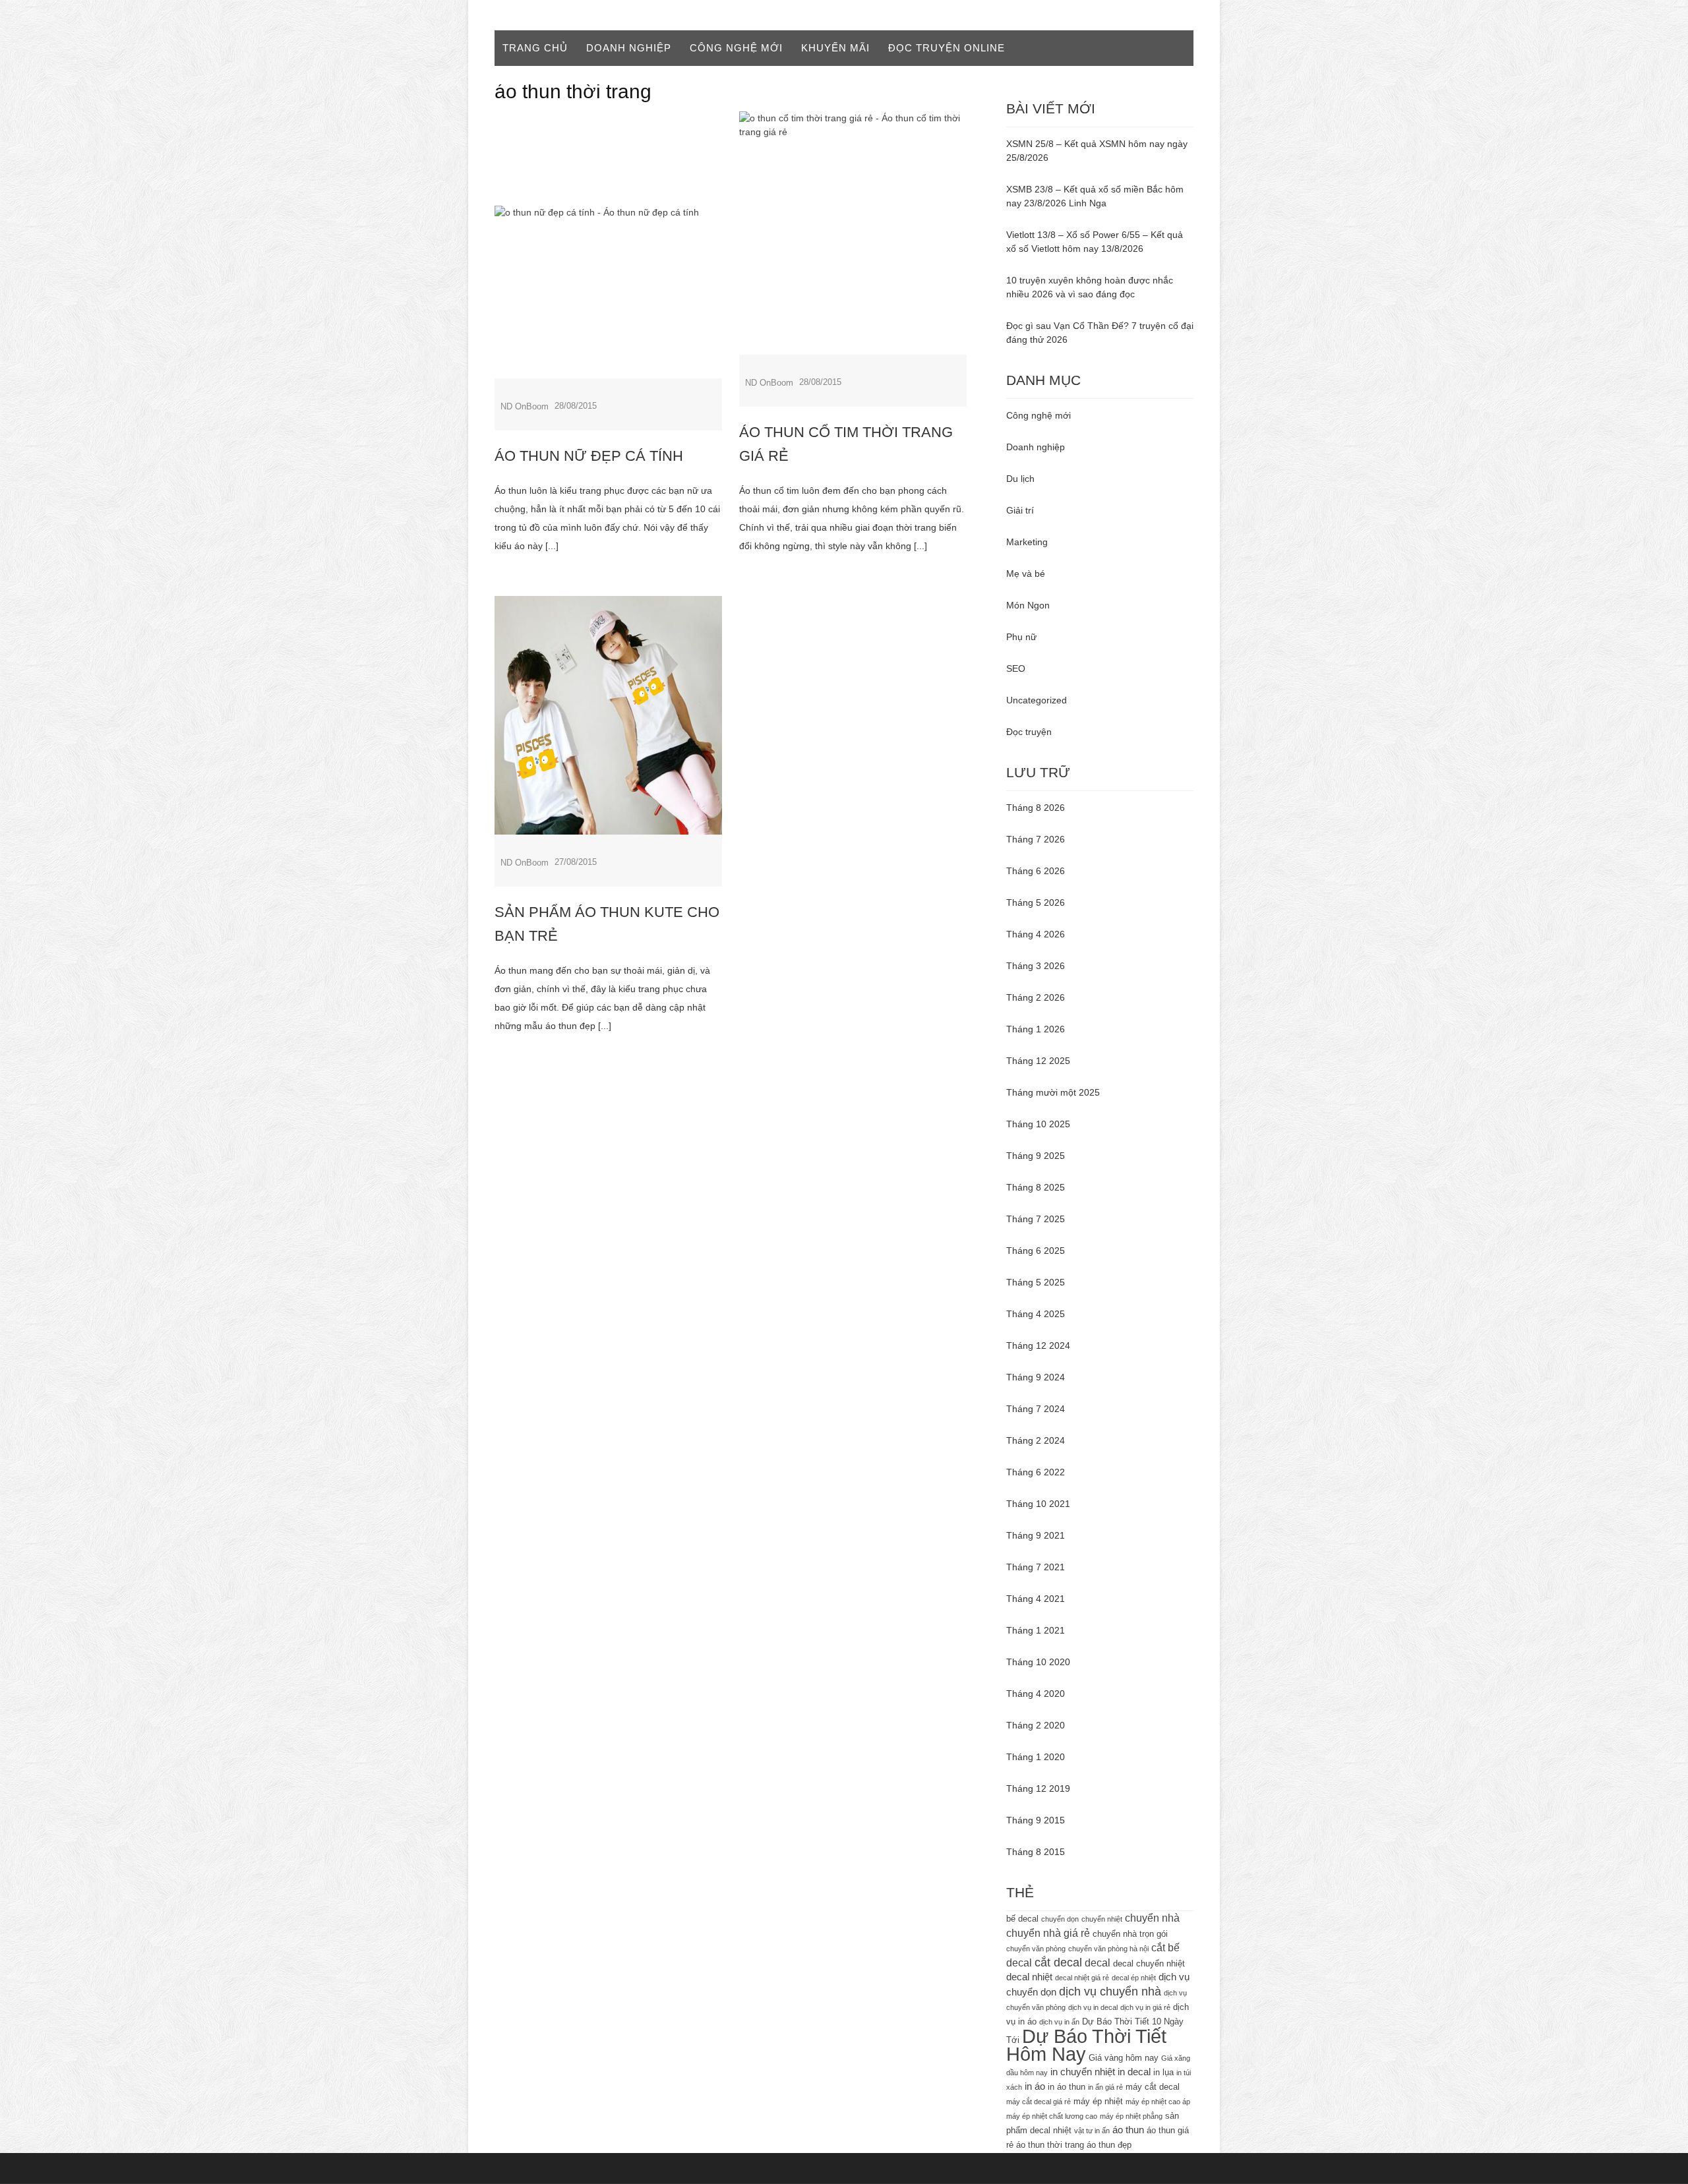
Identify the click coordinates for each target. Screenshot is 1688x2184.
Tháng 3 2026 (1036, 966)
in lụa (1163, 2072)
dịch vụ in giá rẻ (1145, 2007)
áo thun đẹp (1109, 2145)
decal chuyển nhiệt (1149, 1963)
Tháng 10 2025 (1038, 1124)
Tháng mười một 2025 (1053, 1092)
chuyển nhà (1152, 1918)
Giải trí (1020, 510)
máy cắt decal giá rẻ (1039, 2102)
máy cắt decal (1153, 2087)
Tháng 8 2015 (1036, 1852)
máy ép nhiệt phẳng (1131, 2116)
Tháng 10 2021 (1038, 1504)
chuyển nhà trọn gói (1130, 1934)
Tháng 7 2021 (1036, 1567)
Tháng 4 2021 (1036, 1599)
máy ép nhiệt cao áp (1158, 2102)
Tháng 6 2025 (1036, 1251)
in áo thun (1067, 2087)
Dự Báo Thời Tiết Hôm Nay (1086, 2045)
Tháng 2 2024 (1036, 1440)
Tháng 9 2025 (1036, 1156)
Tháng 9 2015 (1036, 1820)
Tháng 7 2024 (1036, 1409)
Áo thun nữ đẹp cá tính (589, 456)
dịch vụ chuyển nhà (1110, 1992)
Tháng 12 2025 (1038, 1061)
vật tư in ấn (1092, 2131)
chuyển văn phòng (1036, 1949)
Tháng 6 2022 (1036, 1472)
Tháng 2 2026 (1036, 997)
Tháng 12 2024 (1038, 1345)
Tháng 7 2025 (1036, 1219)
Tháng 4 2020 (1036, 1694)
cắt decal (1058, 1963)
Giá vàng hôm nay (1124, 2058)
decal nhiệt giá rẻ (1082, 1978)
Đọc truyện (1029, 732)
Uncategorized (1037, 700)
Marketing (1027, 542)
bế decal (1022, 1919)
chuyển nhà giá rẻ (1048, 1933)
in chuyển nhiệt (1083, 2072)
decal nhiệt (1029, 1977)
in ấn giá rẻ (1105, 2087)
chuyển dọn (1060, 1919)
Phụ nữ (1021, 637)
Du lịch (1020, 479)
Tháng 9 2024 (1036, 1377)
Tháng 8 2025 (1036, 1187)
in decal (1134, 2072)
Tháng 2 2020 (1036, 1725)
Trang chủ (535, 48)
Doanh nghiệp (629, 48)
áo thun (1128, 2130)
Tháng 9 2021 (1036, 1535)
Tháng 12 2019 (1038, 1788)
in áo (1035, 2086)
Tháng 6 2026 (1036, 871)
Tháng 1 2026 (1036, 1029)
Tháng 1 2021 (1036, 1630)
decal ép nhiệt (1134, 1978)
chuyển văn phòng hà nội (1108, 1949)
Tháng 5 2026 (1036, 902)
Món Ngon (1028, 605)
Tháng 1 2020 (1036, 1757)
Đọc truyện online (947, 48)
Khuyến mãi (835, 48)
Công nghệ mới (736, 48)
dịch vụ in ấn (1059, 2022)
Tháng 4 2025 (1036, 1314)
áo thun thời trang (1050, 2145)
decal (1098, 1963)
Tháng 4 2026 (1036, 934)
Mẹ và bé (1026, 574)
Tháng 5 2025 (1036, 1282)
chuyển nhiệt (1102, 1919)
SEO (1016, 668)
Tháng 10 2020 (1038, 1662)
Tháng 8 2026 (1036, 808)
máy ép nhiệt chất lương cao (1052, 2116)
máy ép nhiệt (1098, 2101)
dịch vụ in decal (1093, 2007)
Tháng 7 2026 (1036, 839)
